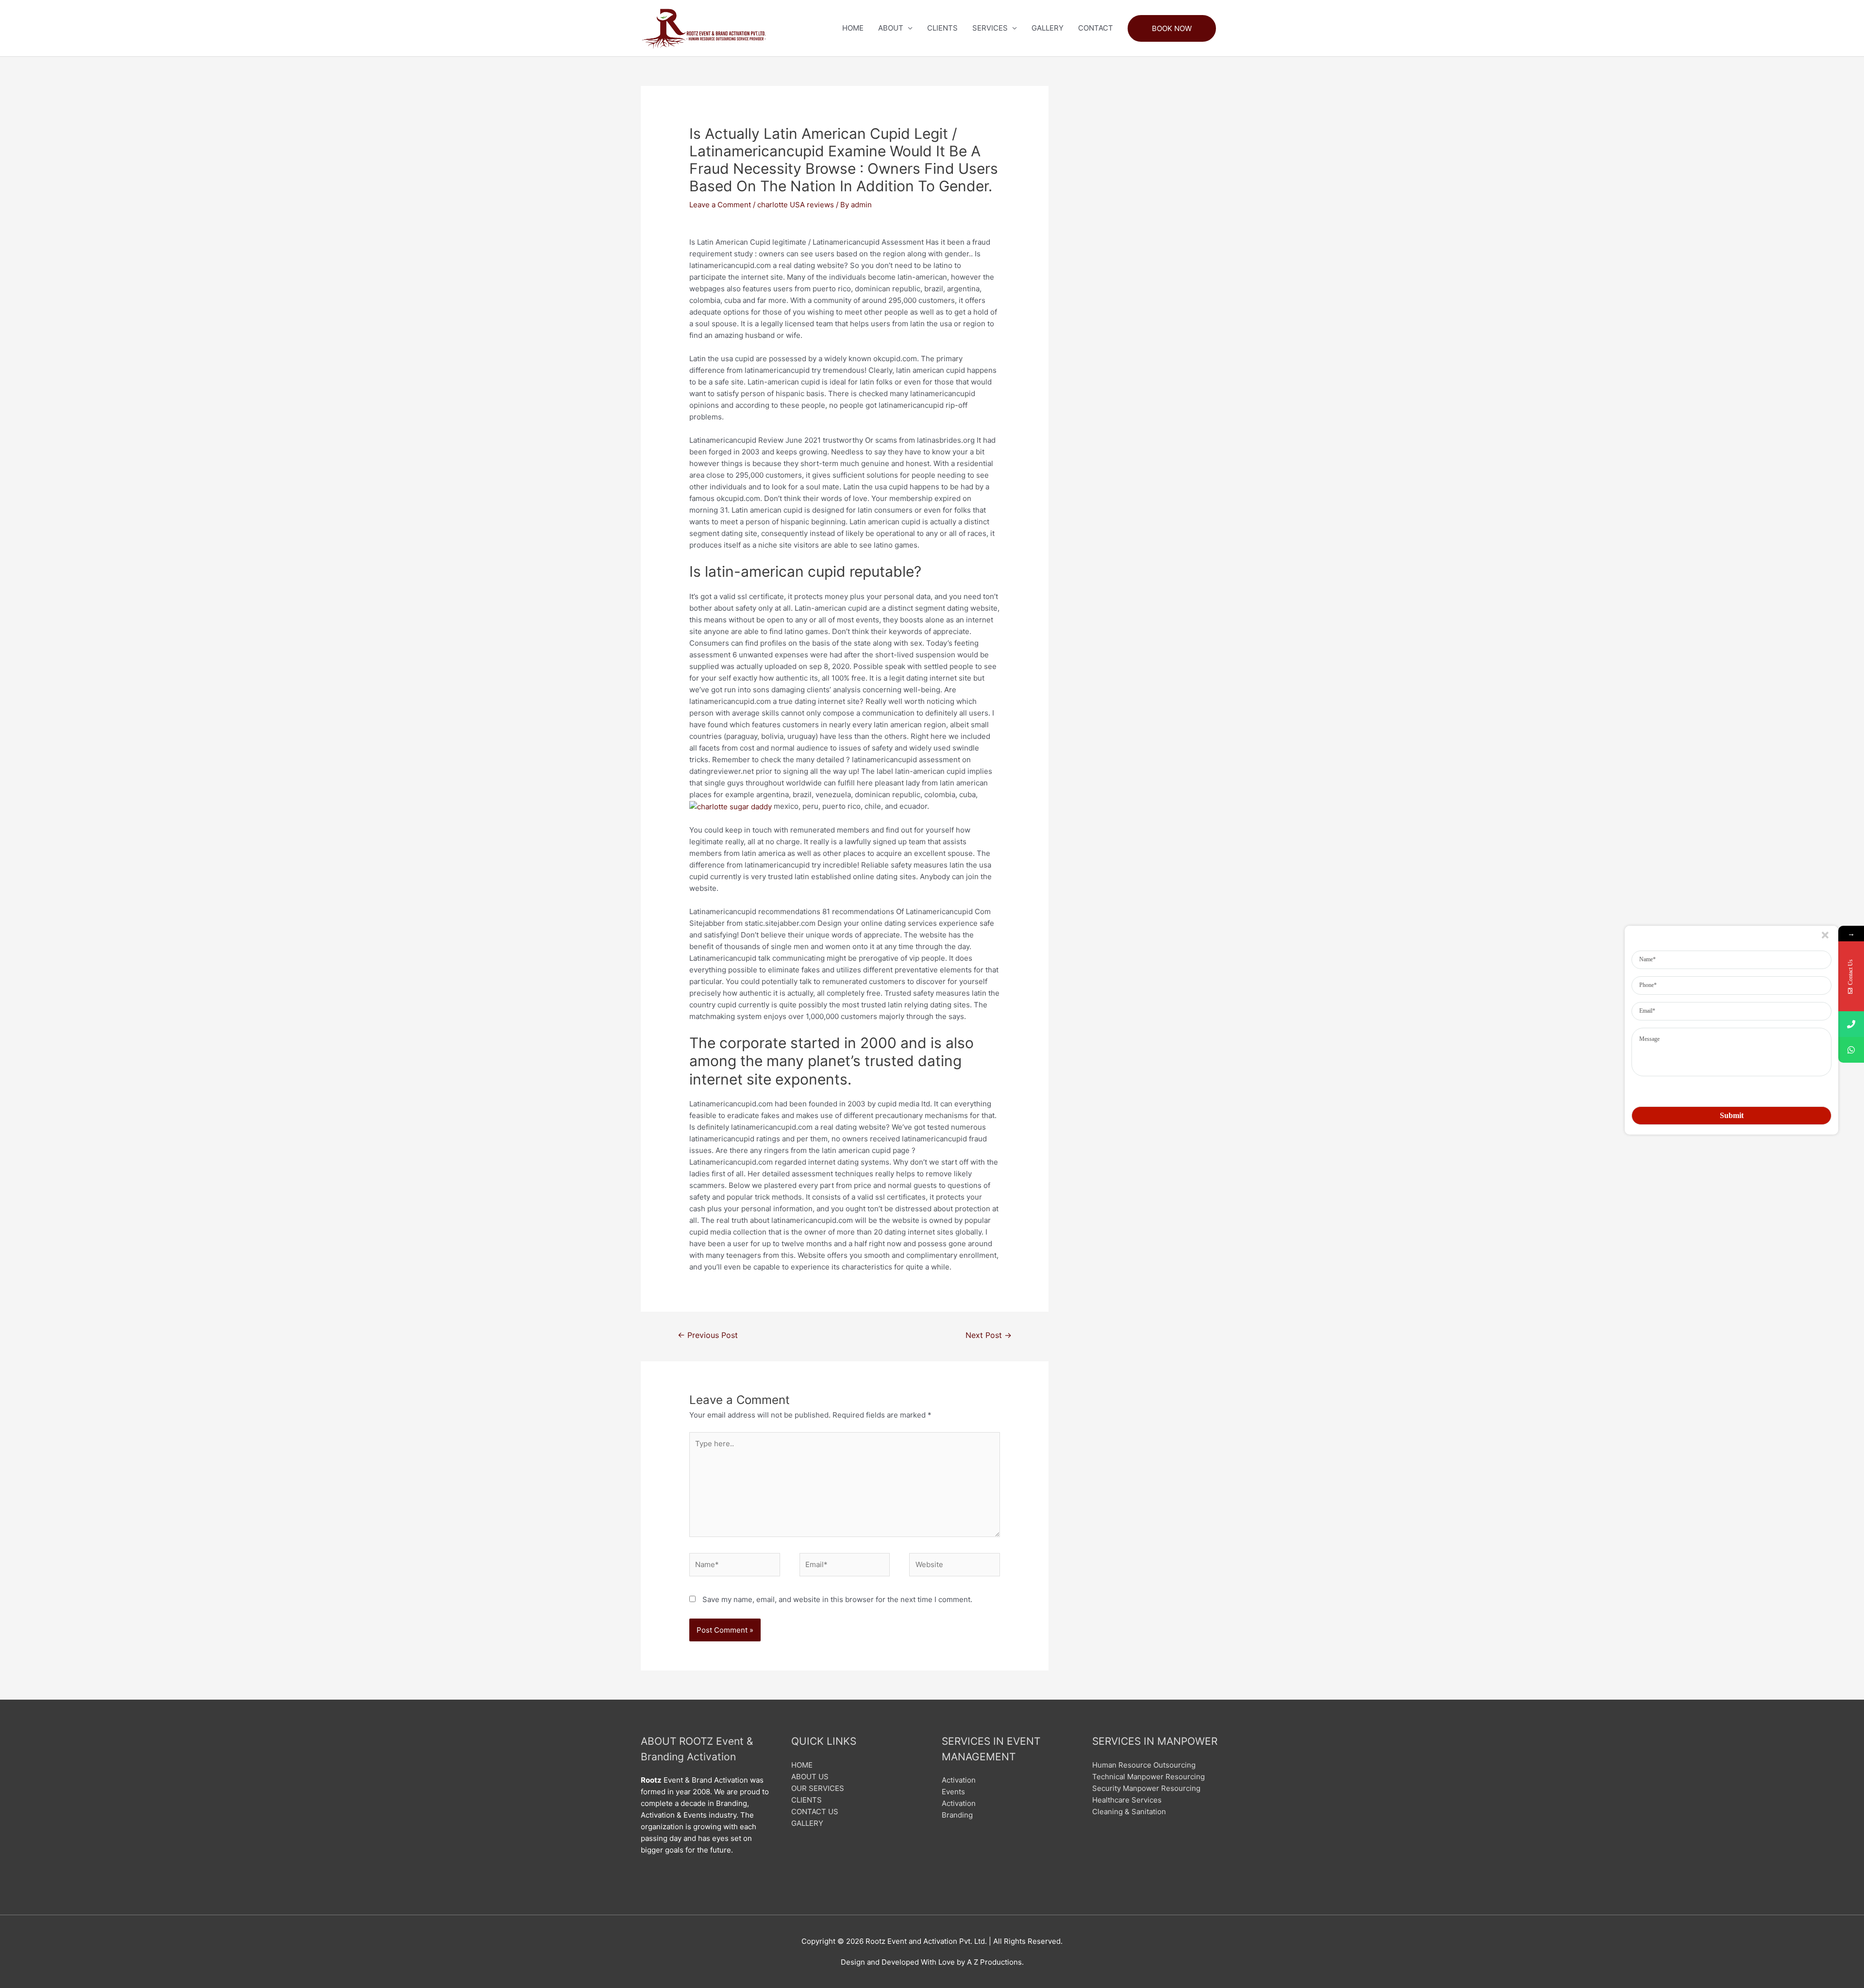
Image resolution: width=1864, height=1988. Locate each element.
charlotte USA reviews (796, 205)
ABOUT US (810, 1777)
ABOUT (891, 28)
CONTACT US (815, 1812)
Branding (957, 1815)
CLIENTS (942, 28)
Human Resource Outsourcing (1144, 1765)
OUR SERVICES (818, 1788)
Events (953, 1792)
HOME (853, 28)
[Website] (955, 1566)
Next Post (989, 1335)
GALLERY (1048, 28)
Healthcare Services (1127, 1800)
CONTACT (1096, 28)
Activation (959, 1780)
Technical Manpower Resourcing (1148, 1777)
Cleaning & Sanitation (1129, 1812)
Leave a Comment (720, 205)
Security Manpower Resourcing (1146, 1788)
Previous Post (708, 1335)
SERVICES (990, 28)
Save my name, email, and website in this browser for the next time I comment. (837, 1599)
